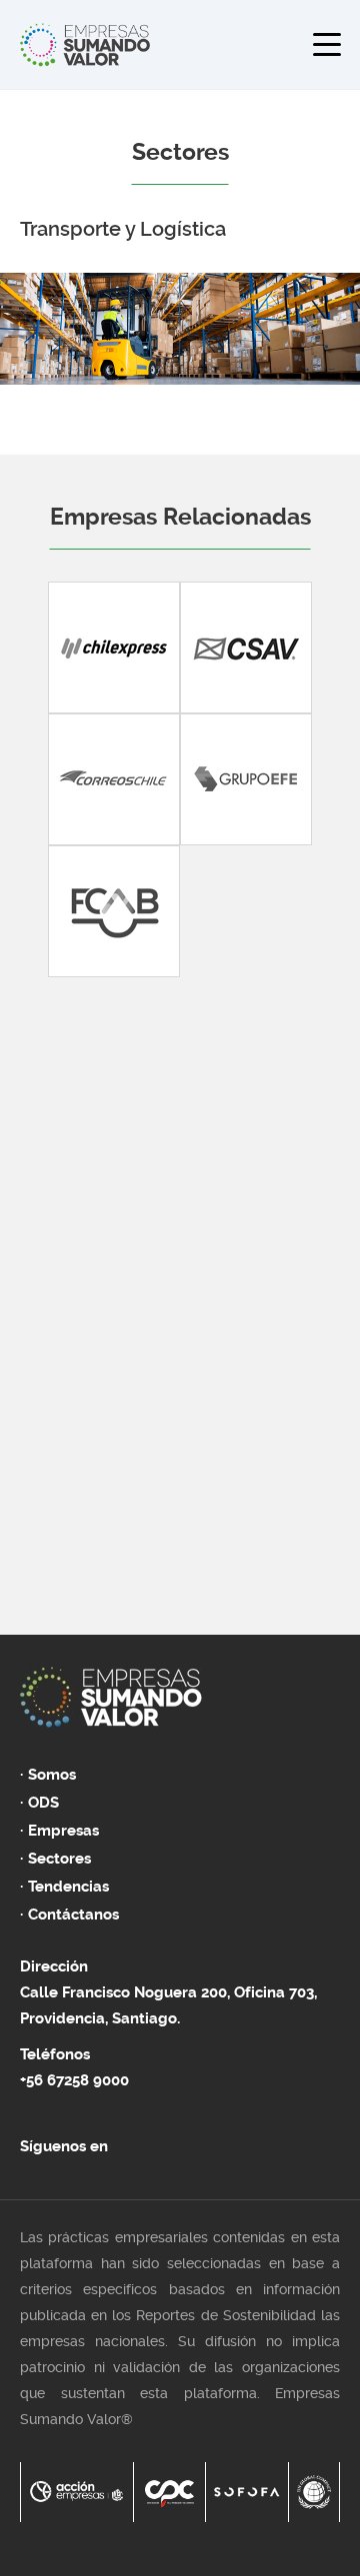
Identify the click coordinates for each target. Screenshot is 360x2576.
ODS (43, 1803)
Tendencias (68, 1887)
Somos (52, 1775)
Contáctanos (73, 1915)
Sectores (59, 1859)
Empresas (63, 1831)
